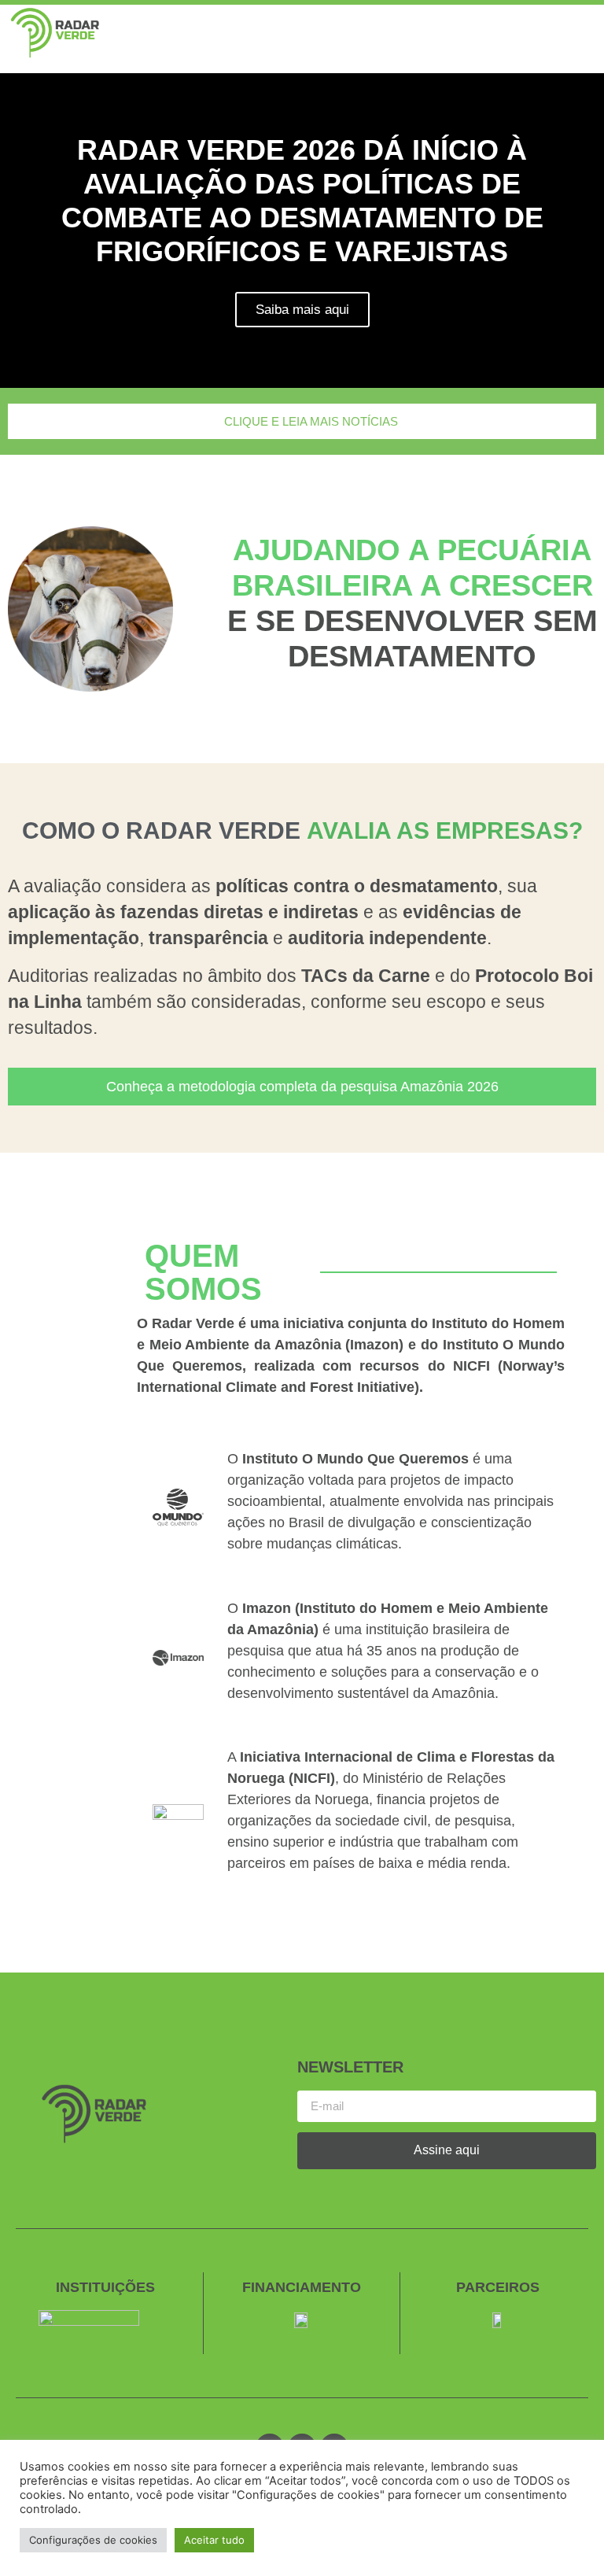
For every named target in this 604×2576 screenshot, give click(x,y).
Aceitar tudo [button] (214, 2540)
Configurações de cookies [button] (93, 2540)
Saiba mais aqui (302, 310)
